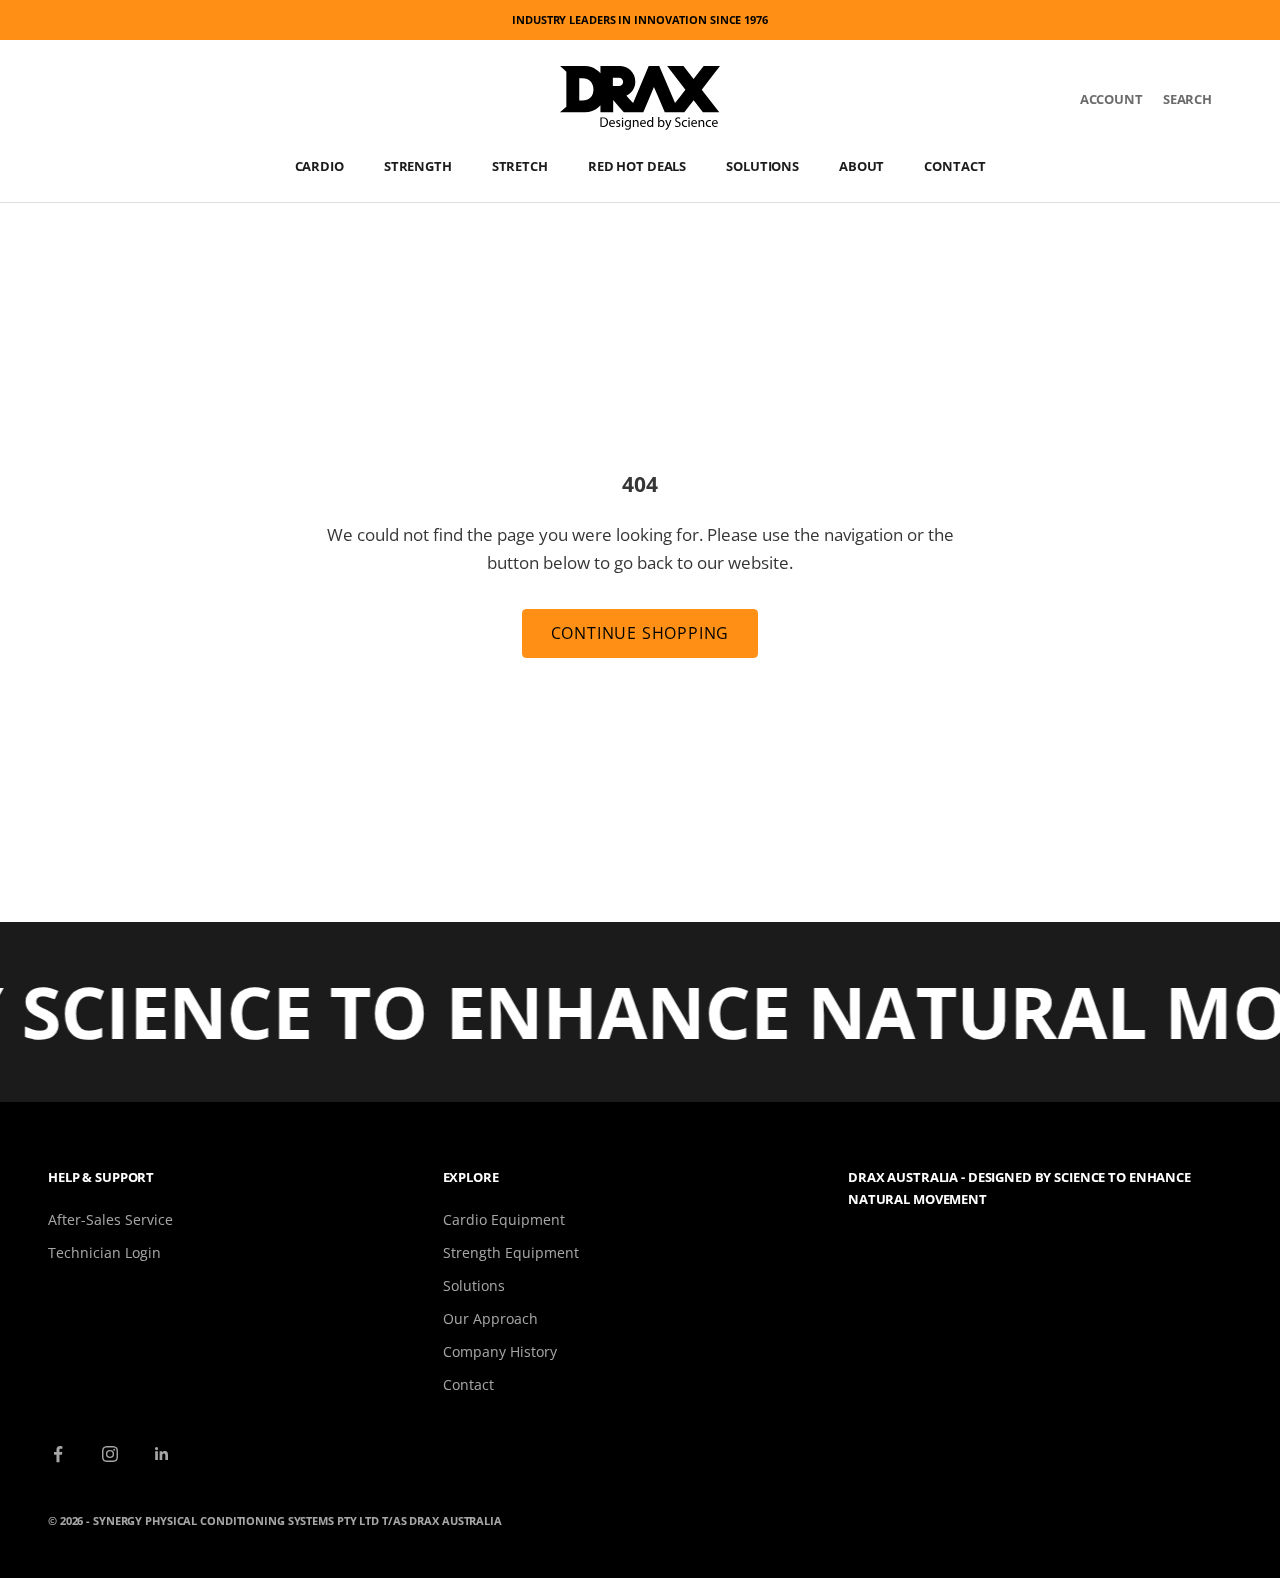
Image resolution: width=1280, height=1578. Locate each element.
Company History (500, 1351)
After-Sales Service (110, 1219)
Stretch (520, 166)
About (861, 166)
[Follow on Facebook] (58, 1454)
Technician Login (104, 1252)
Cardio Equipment (504, 1219)
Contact (954, 166)
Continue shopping (640, 633)
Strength (418, 166)
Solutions (762, 166)
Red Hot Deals (637, 166)
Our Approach (490, 1318)
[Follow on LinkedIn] (162, 1454)
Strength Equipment (511, 1252)
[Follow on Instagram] (110, 1454)
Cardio (319, 166)
